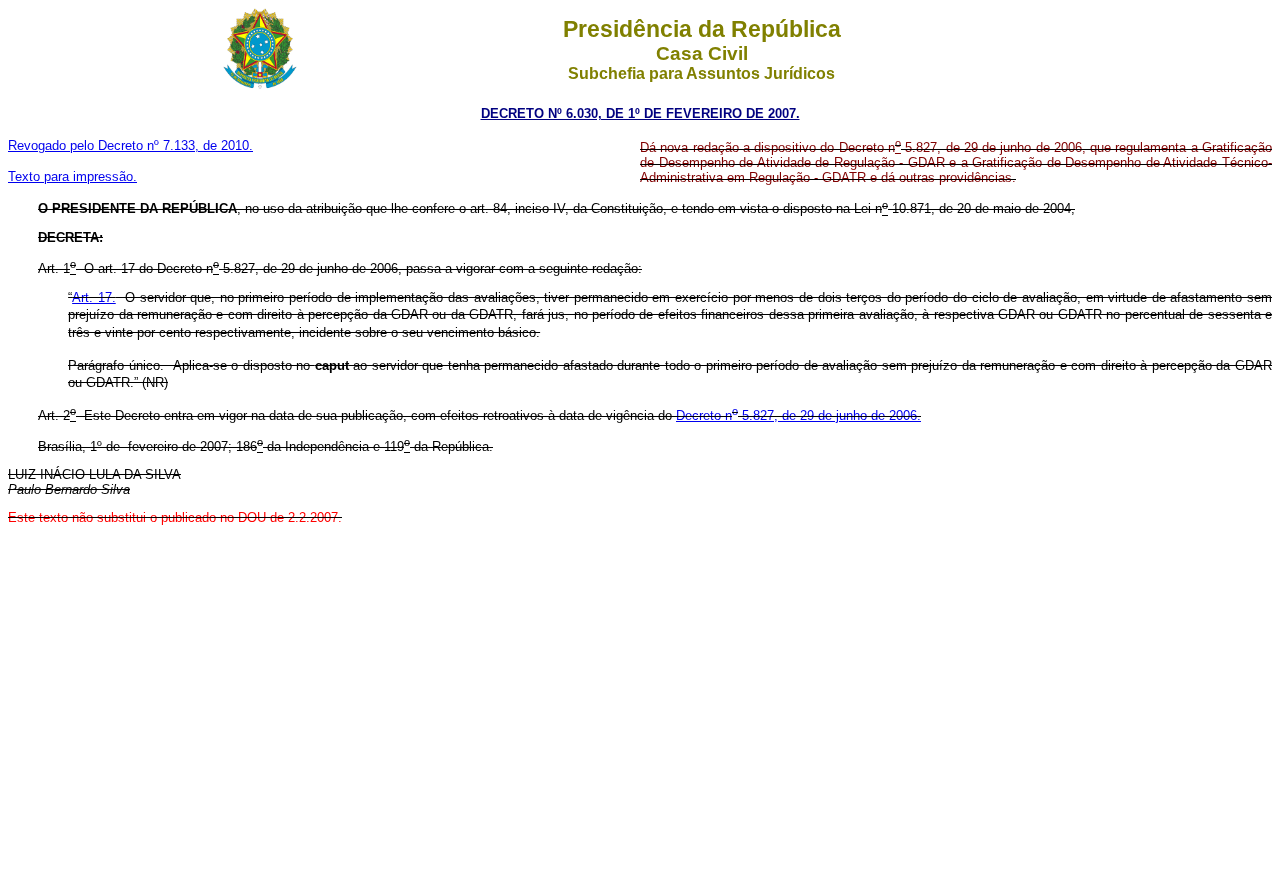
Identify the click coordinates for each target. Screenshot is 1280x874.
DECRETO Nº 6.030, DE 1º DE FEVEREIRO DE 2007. (640, 113)
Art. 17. (94, 297)
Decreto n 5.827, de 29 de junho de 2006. (798, 415)
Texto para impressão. (72, 176)
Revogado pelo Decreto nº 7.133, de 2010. (130, 145)
